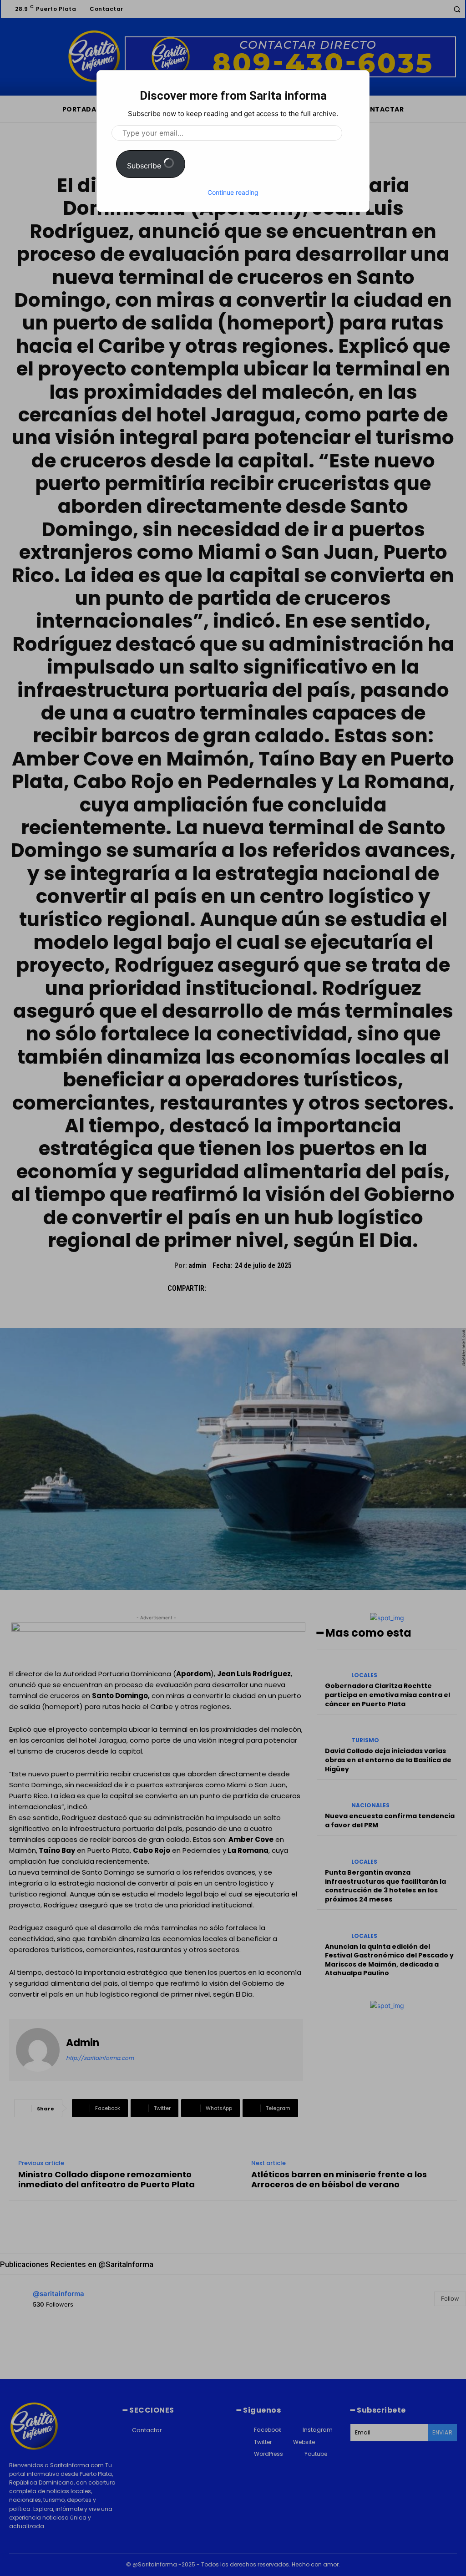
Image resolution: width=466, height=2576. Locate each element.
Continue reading (233, 192)
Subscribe (145, 166)
